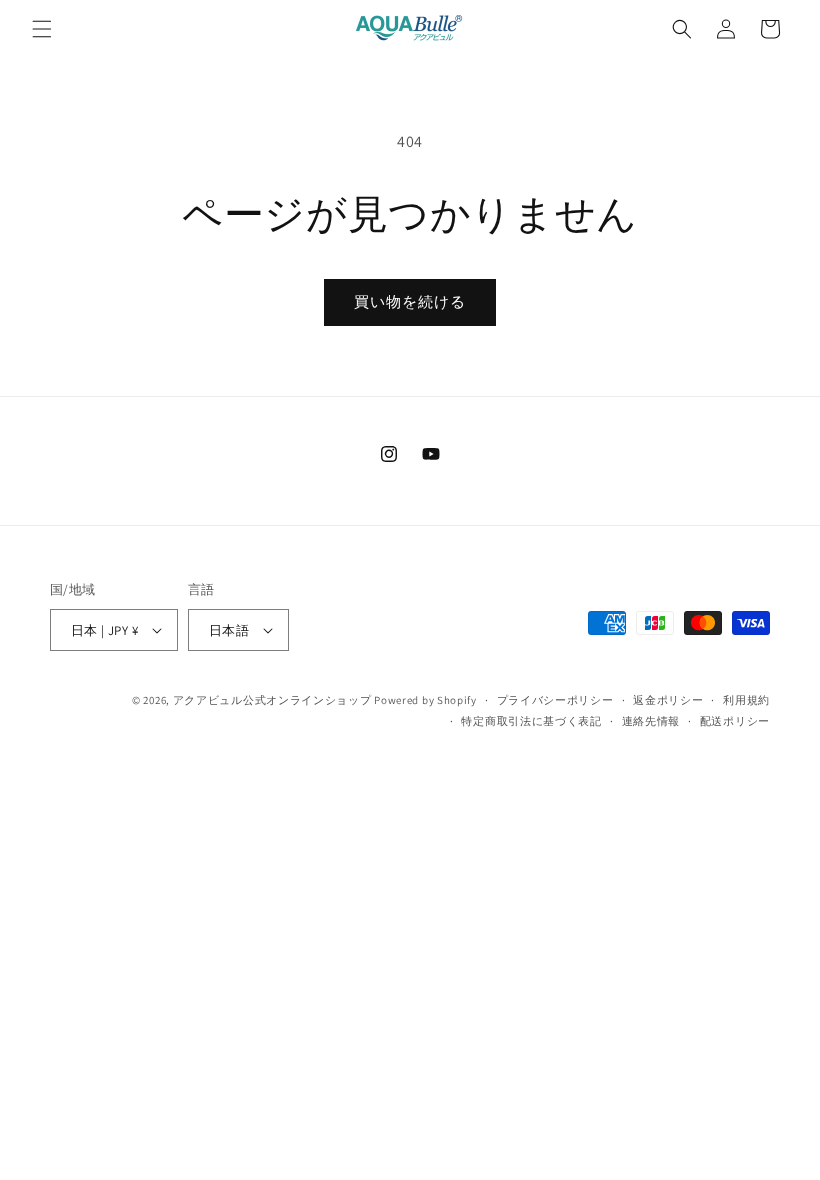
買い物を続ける (410, 301)
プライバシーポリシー (555, 700)
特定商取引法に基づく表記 (531, 721)
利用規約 (746, 700)
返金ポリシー (668, 700)
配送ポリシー (735, 721)
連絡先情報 (651, 721)
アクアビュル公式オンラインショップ (272, 700)
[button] (42, 29)
